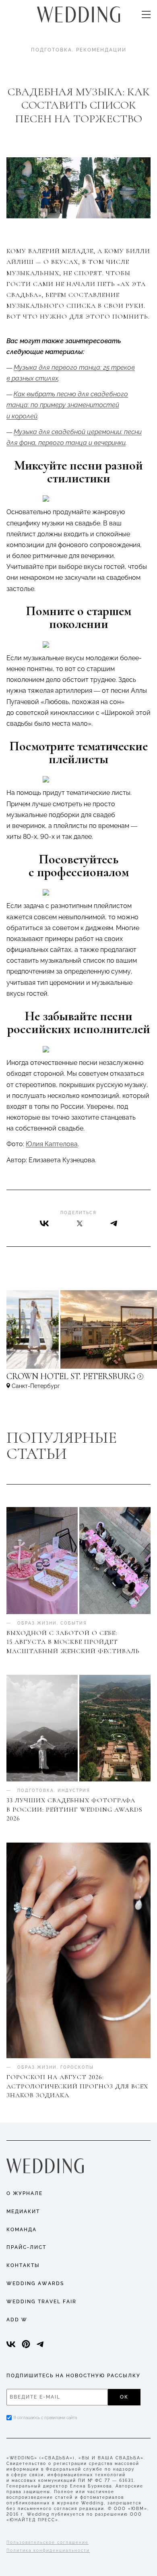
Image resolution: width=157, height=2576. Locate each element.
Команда (22, 2230)
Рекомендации (101, 50)
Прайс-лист (26, 2247)
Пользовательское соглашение (48, 2542)
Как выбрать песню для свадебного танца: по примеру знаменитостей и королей (67, 405)
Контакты (23, 2265)
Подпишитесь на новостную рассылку (73, 2376)
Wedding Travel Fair (41, 2302)
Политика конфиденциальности (48, 2550)
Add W (17, 2320)
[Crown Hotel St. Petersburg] (78, 1380)
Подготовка (52, 50)
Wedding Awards (35, 2284)
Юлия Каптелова (52, 1144)
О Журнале (25, 2193)
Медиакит (23, 2212)
